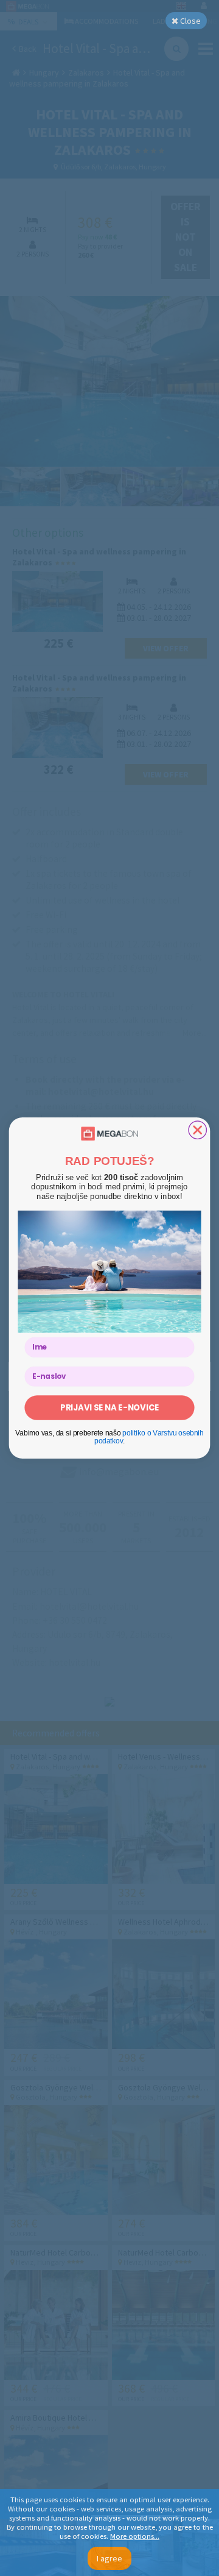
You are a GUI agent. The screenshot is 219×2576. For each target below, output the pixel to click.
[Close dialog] (197, 1130)
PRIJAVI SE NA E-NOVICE (109, 1407)
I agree (109, 2558)
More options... (135, 2536)
